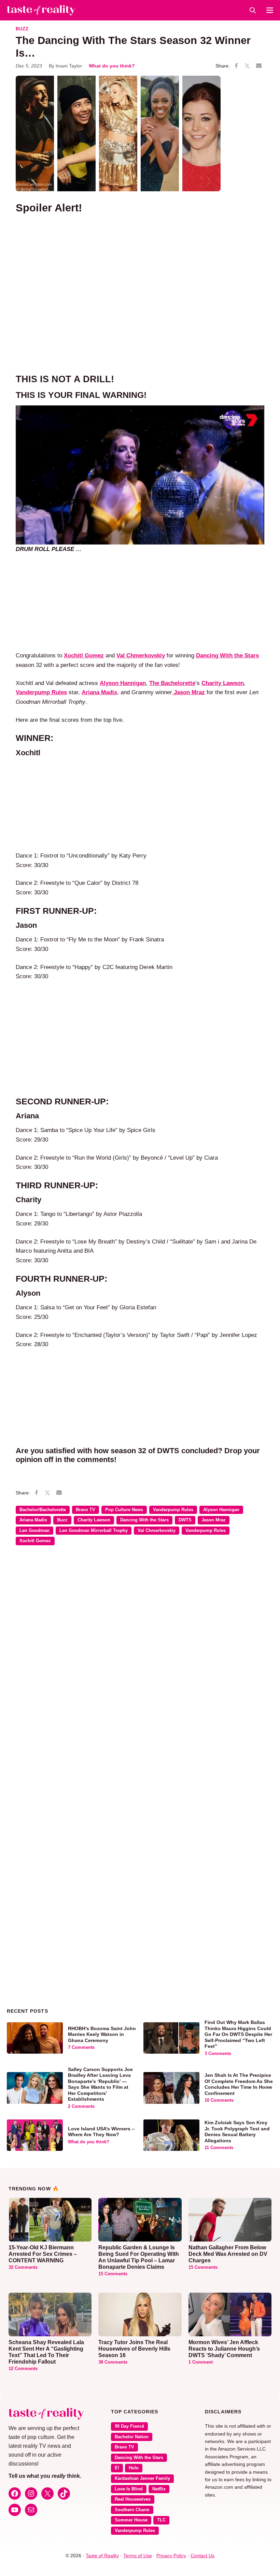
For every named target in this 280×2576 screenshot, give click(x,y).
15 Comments (113, 2274)
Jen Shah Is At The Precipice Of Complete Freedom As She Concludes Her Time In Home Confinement (239, 2084)
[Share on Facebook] (236, 66)
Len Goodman (34, 1531)
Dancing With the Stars (144, 1520)
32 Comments (23, 2267)
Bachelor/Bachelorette (43, 1510)
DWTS (185, 1520)
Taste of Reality (102, 2556)
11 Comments (219, 2148)
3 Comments (218, 2054)
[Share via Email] (259, 66)
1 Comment (201, 2362)
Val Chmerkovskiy (141, 655)
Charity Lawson (94, 1520)
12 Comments (23, 2369)
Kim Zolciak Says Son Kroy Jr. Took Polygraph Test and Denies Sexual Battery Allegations (237, 2132)
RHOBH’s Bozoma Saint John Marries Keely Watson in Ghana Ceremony (102, 2034)
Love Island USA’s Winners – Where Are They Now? (101, 2132)
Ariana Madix (33, 1520)
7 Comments (81, 2048)
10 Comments (219, 2100)
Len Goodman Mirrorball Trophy (94, 1531)
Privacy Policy (171, 2556)
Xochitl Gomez (35, 1541)
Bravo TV (86, 1510)
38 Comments (113, 2362)
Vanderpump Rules (173, 1510)
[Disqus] (140, 1650)
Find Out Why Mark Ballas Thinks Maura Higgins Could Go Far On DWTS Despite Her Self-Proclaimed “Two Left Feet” (238, 2034)
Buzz (22, 29)
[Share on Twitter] (247, 66)
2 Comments (81, 2106)
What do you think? (112, 66)
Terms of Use (138, 2556)
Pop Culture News (124, 1510)
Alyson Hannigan (123, 683)
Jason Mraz (214, 1520)
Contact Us (202, 2556)
